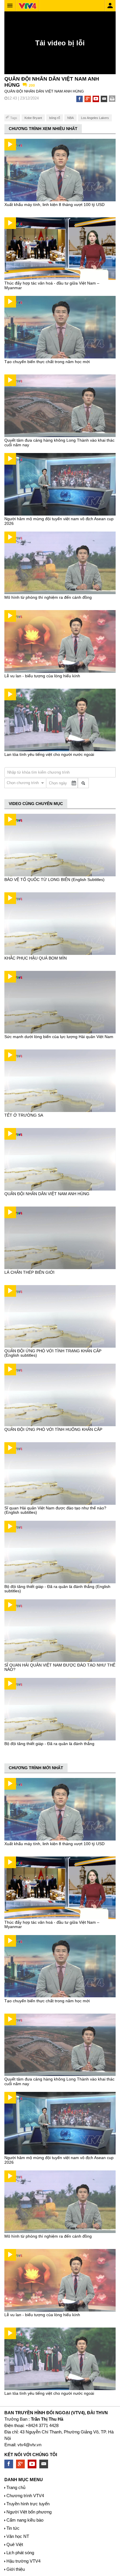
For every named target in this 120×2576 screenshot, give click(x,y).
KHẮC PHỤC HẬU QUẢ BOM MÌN (36, 958)
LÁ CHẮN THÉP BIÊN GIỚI (29, 1272)
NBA (70, 118)
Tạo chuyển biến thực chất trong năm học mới (47, 362)
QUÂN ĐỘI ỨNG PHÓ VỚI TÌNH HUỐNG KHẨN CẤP (53, 1429)
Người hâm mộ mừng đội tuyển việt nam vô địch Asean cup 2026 (59, 521)
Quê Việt (15, 2544)
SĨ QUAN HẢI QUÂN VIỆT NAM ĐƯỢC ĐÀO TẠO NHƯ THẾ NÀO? (60, 1667)
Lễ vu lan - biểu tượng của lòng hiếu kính (42, 676)
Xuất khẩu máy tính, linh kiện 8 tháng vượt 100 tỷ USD (54, 205)
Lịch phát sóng (20, 2553)
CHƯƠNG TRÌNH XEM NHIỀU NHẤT (43, 129)
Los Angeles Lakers (95, 118)
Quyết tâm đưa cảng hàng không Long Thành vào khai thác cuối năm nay (59, 442)
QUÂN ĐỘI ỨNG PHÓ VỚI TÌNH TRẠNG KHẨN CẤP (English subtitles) (53, 1353)
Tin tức (13, 2528)
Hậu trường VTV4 (23, 2561)
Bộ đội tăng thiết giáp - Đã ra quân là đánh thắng (49, 1744)
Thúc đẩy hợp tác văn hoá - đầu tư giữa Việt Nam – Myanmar (52, 285)
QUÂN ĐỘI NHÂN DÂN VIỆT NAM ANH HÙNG (47, 1194)
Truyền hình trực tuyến (28, 2504)
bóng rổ (55, 118)
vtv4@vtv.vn (29, 2445)
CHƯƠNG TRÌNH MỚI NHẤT (36, 1768)
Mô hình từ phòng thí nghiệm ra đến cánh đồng (48, 597)
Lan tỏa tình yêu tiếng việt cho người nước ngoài (49, 754)
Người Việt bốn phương (29, 2512)
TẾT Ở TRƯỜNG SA (24, 1115)
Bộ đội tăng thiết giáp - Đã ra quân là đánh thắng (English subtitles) (57, 1589)
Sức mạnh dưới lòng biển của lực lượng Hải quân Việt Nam (59, 1037)
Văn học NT (18, 2536)
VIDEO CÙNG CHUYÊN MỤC (36, 804)
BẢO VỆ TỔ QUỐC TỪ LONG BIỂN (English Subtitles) (54, 880)
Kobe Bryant (33, 118)
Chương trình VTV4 (25, 2496)
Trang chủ (16, 2487)
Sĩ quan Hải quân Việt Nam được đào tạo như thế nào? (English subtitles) (55, 1510)
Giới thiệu (16, 2569)
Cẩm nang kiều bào (25, 2520)
